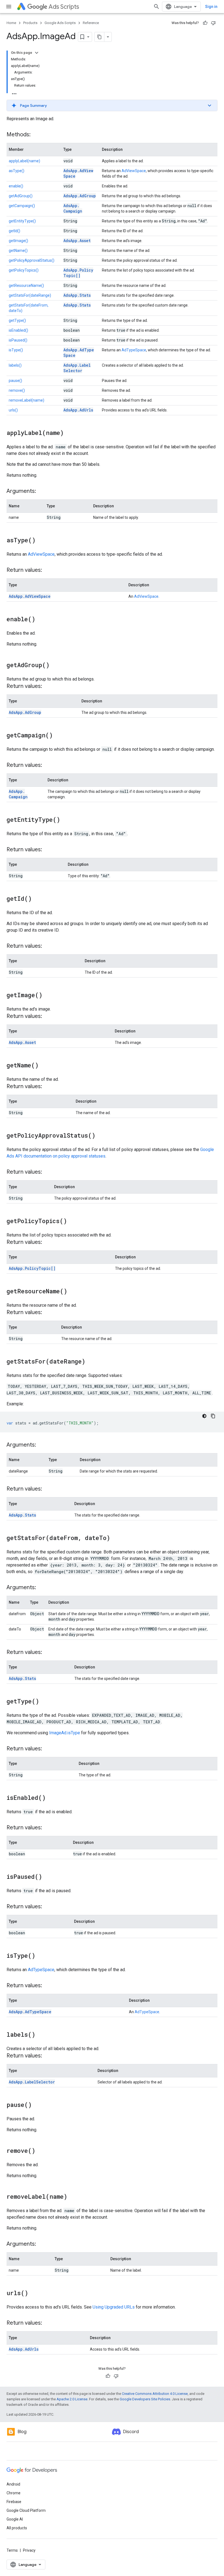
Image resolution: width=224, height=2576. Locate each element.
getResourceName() (26, 285)
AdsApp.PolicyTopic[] (78, 273)
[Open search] (157, 7)
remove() (17, 390)
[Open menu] (9, 7)
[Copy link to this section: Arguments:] (42, 491)
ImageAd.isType (65, 1733)
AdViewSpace (134, 171)
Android (13, 2484)
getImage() (18, 241)
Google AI (15, 2519)
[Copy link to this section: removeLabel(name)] (73, 2197)
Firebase (14, 2502)
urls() (13, 410)
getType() (17, 320)
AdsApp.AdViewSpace (30, 596)
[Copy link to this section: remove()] (41, 2151)
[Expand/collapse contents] (37, 53)
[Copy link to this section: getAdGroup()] (55, 666)
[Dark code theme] (204, 1416)
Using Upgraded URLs (114, 2307)
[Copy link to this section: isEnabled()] (51, 1798)
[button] (112, 105)
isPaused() (18, 340)
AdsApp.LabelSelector (77, 368)
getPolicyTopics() (24, 270)
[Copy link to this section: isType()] (41, 1956)
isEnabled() (18, 330)
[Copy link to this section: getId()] (37, 899)
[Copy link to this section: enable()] (41, 620)
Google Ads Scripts (60, 23)
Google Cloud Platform (26, 2510)
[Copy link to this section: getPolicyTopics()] (72, 1221)
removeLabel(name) (26, 400)
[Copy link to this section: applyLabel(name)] (69, 433)
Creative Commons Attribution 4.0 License (155, 2394)
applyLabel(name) (24, 161)
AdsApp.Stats (77, 295)
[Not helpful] (213, 23)
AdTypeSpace (134, 350)
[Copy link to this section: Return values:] (48, 570)
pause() (15, 381)
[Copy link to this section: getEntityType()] (66, 820)
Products (30, 23)
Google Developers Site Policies (145, 2399)
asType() (17, 171)
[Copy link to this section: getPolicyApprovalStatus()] (101, 1136)
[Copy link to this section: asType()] (41, 541)
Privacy (29, 2550)
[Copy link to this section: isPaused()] (48, 1877)
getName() (18, 251)
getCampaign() (22, 206)
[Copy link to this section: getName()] (44, 1066)
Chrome (14, 2493)
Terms (12, 2550)
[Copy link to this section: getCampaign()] (58, 736)
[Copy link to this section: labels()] (41, 2035)
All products (17, 2528)
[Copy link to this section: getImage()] (48, 996)
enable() (16, 186)
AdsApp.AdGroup (80, 196)
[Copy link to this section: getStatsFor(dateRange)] (91, 1362)
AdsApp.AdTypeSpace (30, 2012)
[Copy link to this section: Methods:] (36, 135)
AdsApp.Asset (77, 241)
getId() (14, 231)
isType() (16, 350)
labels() (15, 365)
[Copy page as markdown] (99, 37)
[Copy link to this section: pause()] (37, 2105)
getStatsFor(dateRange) (30, 295)
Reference (91, 23)
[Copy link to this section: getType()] (45, 1702)
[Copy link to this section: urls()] (34, 2294)
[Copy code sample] (213, 1416)
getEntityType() (22, 221)
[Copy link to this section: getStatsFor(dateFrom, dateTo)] (116, 1538)
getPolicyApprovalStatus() (32, 260)
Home (11, 23)
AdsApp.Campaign (73, 208)
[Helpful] (205, 23)
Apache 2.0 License (72, 2399)
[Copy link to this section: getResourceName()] (73, 1292)
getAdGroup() (21, 196)
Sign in (211, 7)
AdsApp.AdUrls (78, 410)
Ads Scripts (64, 7)
